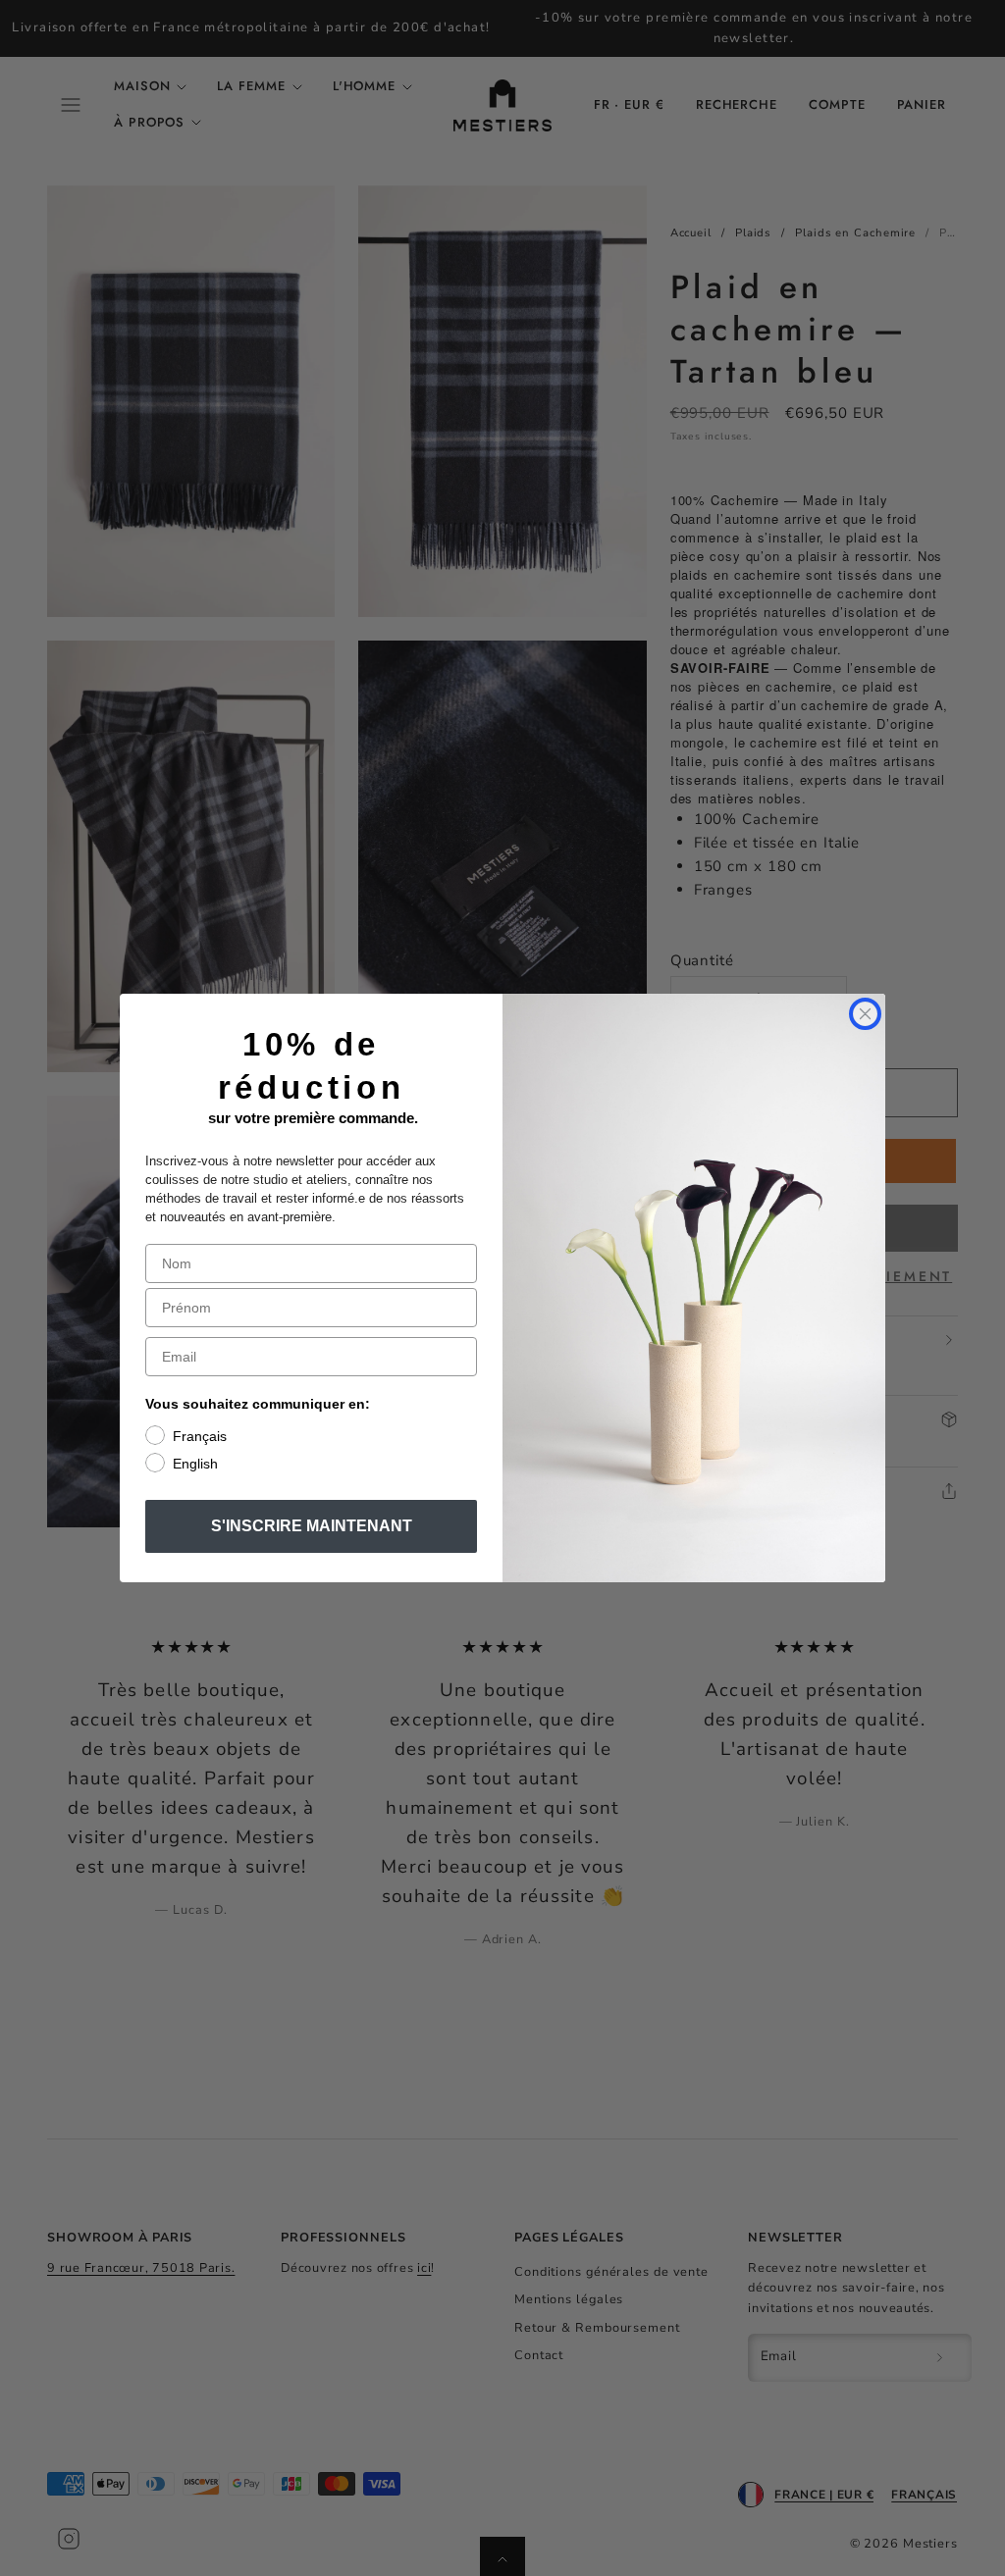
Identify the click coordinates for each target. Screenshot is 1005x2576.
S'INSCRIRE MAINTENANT (312, 1526)
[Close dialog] (865, 1014)
